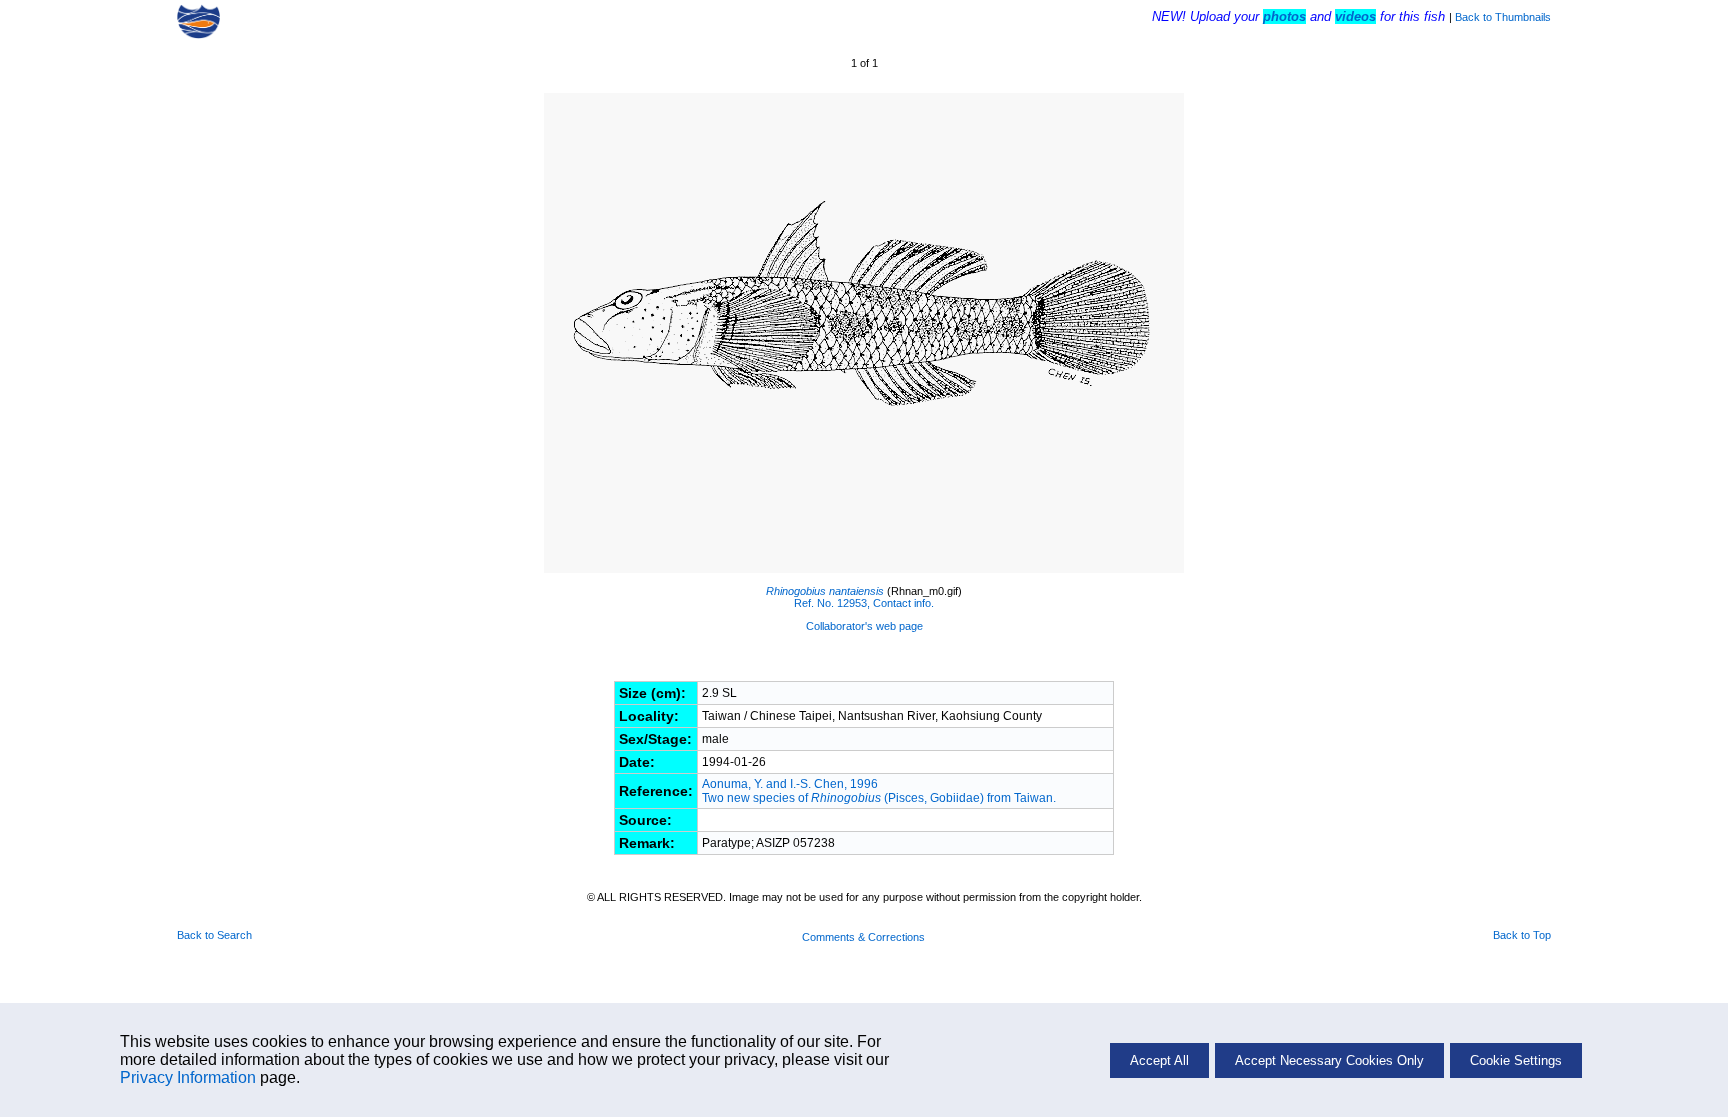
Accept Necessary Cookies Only (1329, 1060)
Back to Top (1522, 935)
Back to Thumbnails (1503, 17)
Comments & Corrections (863, 937)
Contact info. (903, 603)
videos (1355, 16)
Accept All (1159, 1060)
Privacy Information (188, 1077)
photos (1284, 16)
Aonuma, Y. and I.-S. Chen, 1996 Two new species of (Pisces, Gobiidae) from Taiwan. (880, 791)
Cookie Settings (1516, 1060)
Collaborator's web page (864, 626)
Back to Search (214, 935)
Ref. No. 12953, (832, 603)
